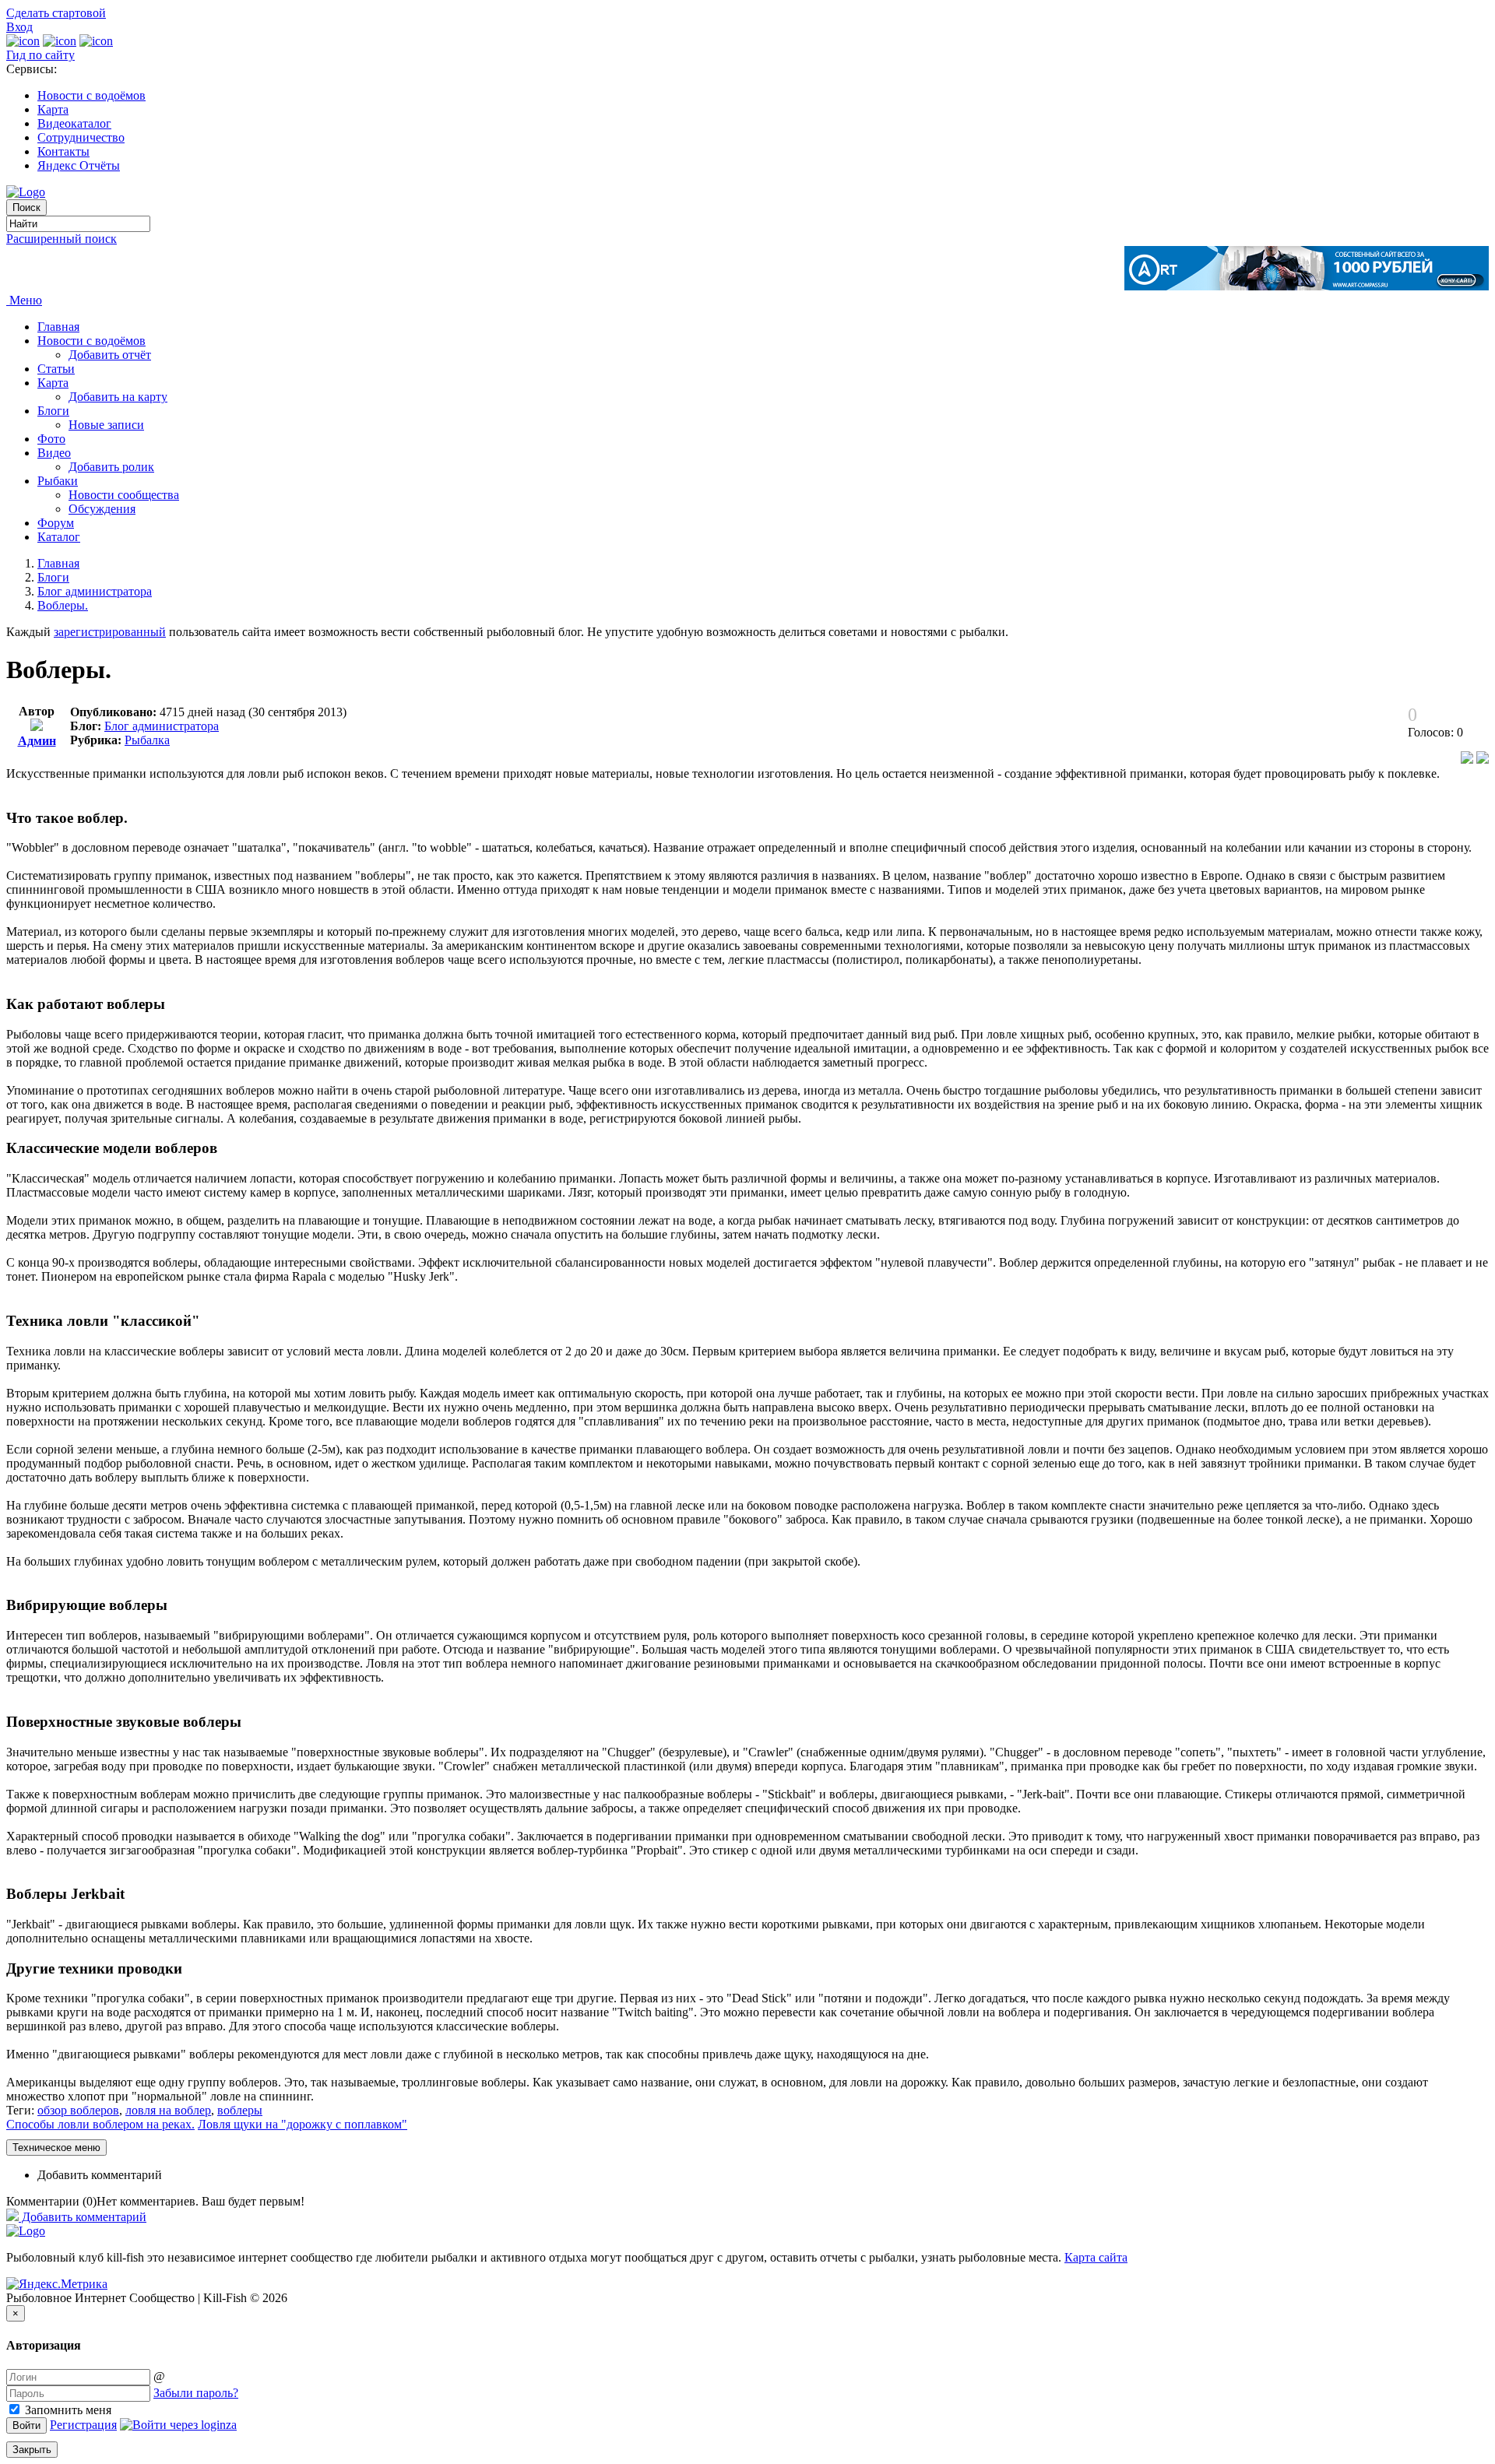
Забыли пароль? (196, 2393)
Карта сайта (1096, 2257)
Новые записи (106, 425)
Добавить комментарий (100, 2175)
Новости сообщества (124, 495)
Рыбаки (58, 481)
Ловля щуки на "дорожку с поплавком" (303, 2124)
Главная (58, 327)
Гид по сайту (40, 55)
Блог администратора (95, 591)
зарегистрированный (110, 632)
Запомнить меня (67, 2410)
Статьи (56, 369)
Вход (19, 27)
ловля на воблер (168, 2110)
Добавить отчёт (110, 355)
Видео (54, 453)
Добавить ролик (111, 467)
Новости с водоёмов (91, 95)
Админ (37, 741)
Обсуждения (102, 509)
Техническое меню (56, 2148)
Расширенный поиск (62, 239)
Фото (51, 439)
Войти (26, 2425)
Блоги (53, 411)
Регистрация (83, 2425)
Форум (56, 523)
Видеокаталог (74, 123)
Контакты (63, 151)
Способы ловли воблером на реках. (100, 2124)
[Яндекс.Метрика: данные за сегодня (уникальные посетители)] (57, 2284)
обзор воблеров (78, 2110)
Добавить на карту (118, 397)
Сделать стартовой (56, 13)
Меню (24, 300)
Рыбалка (147, 740)
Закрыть (32, 2450)
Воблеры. (63, 605)
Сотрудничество (81, 137)
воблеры (240, 2110)
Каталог (59, 537)
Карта (53, 109)
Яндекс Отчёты (79, 165)
